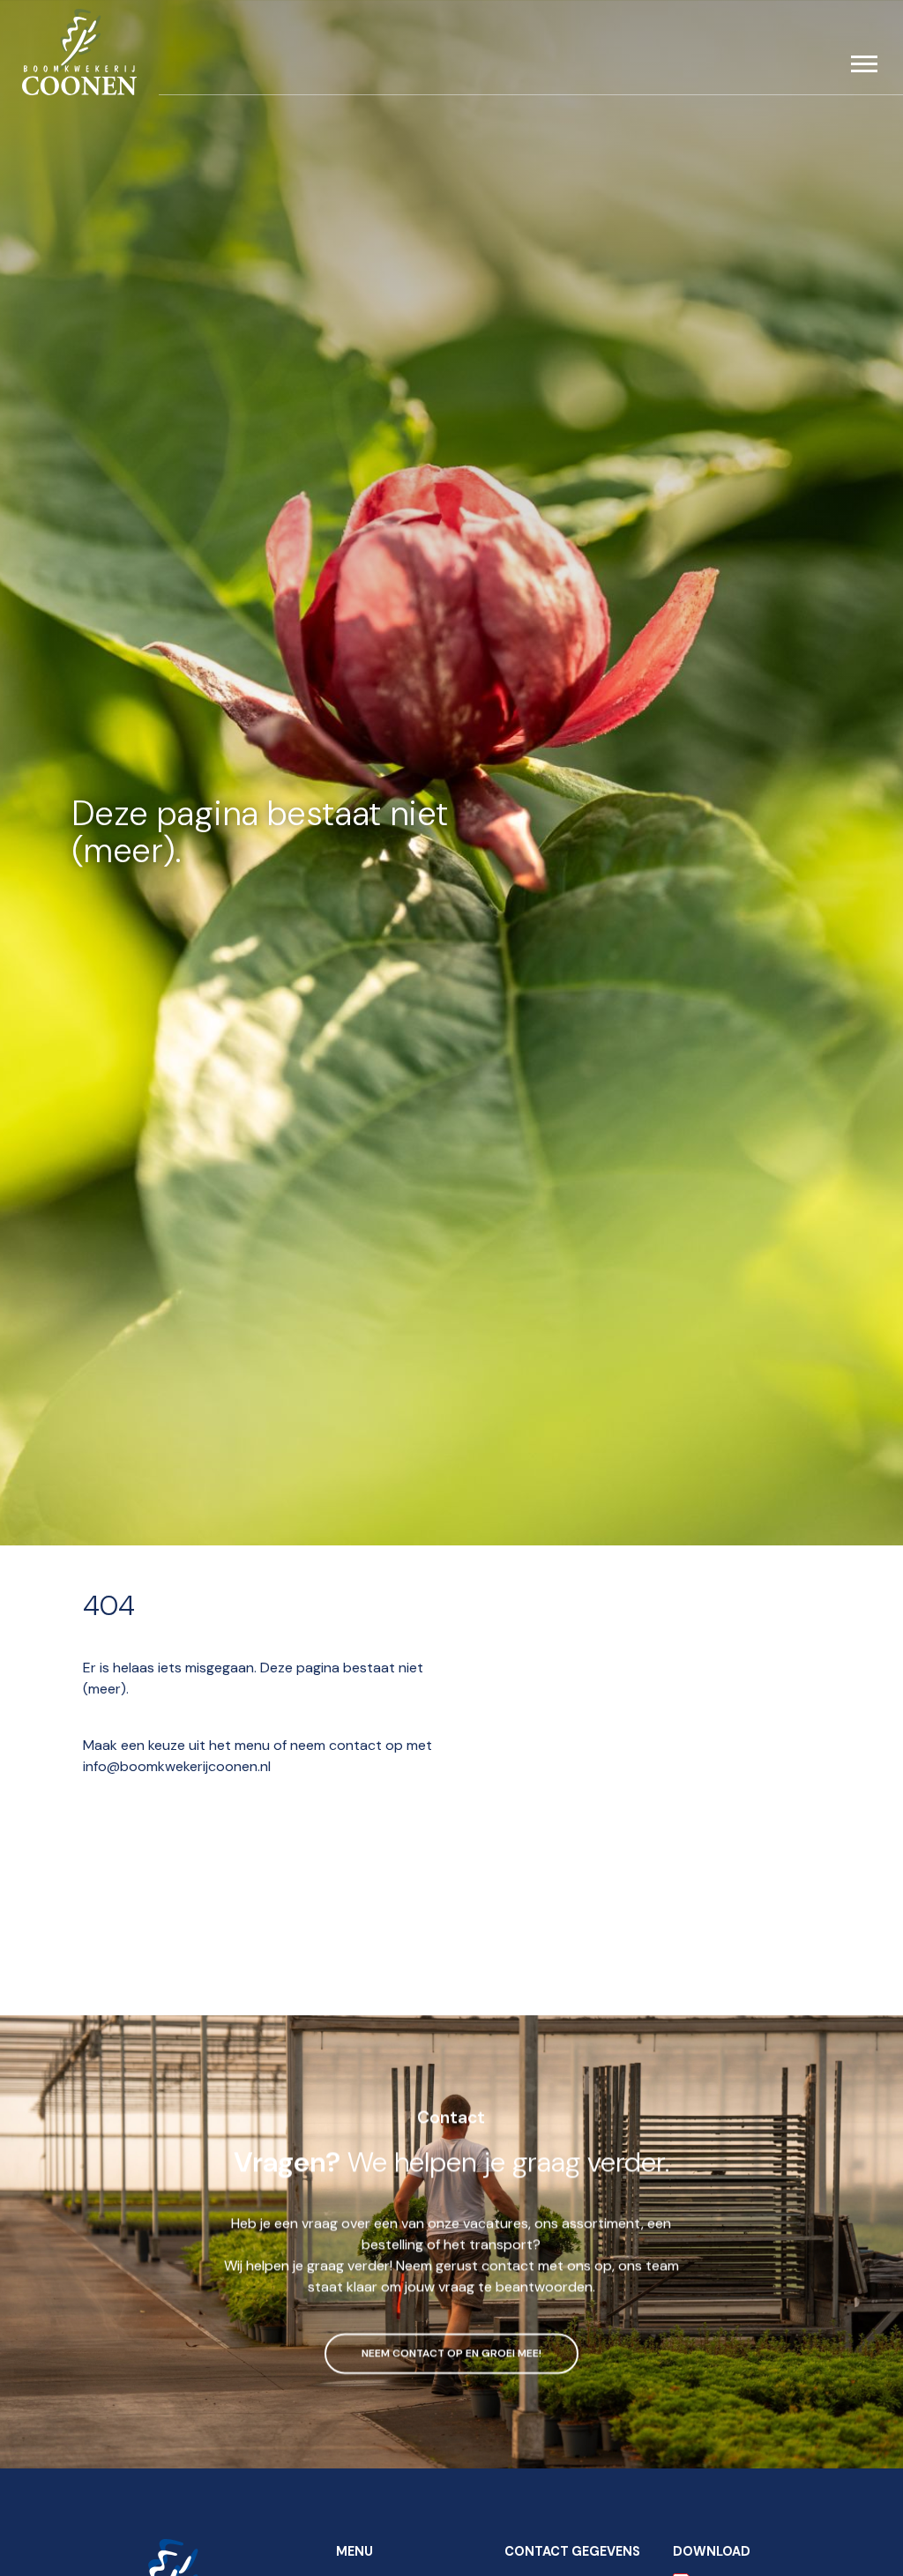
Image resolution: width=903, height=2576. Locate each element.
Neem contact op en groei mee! (451, 2351)
